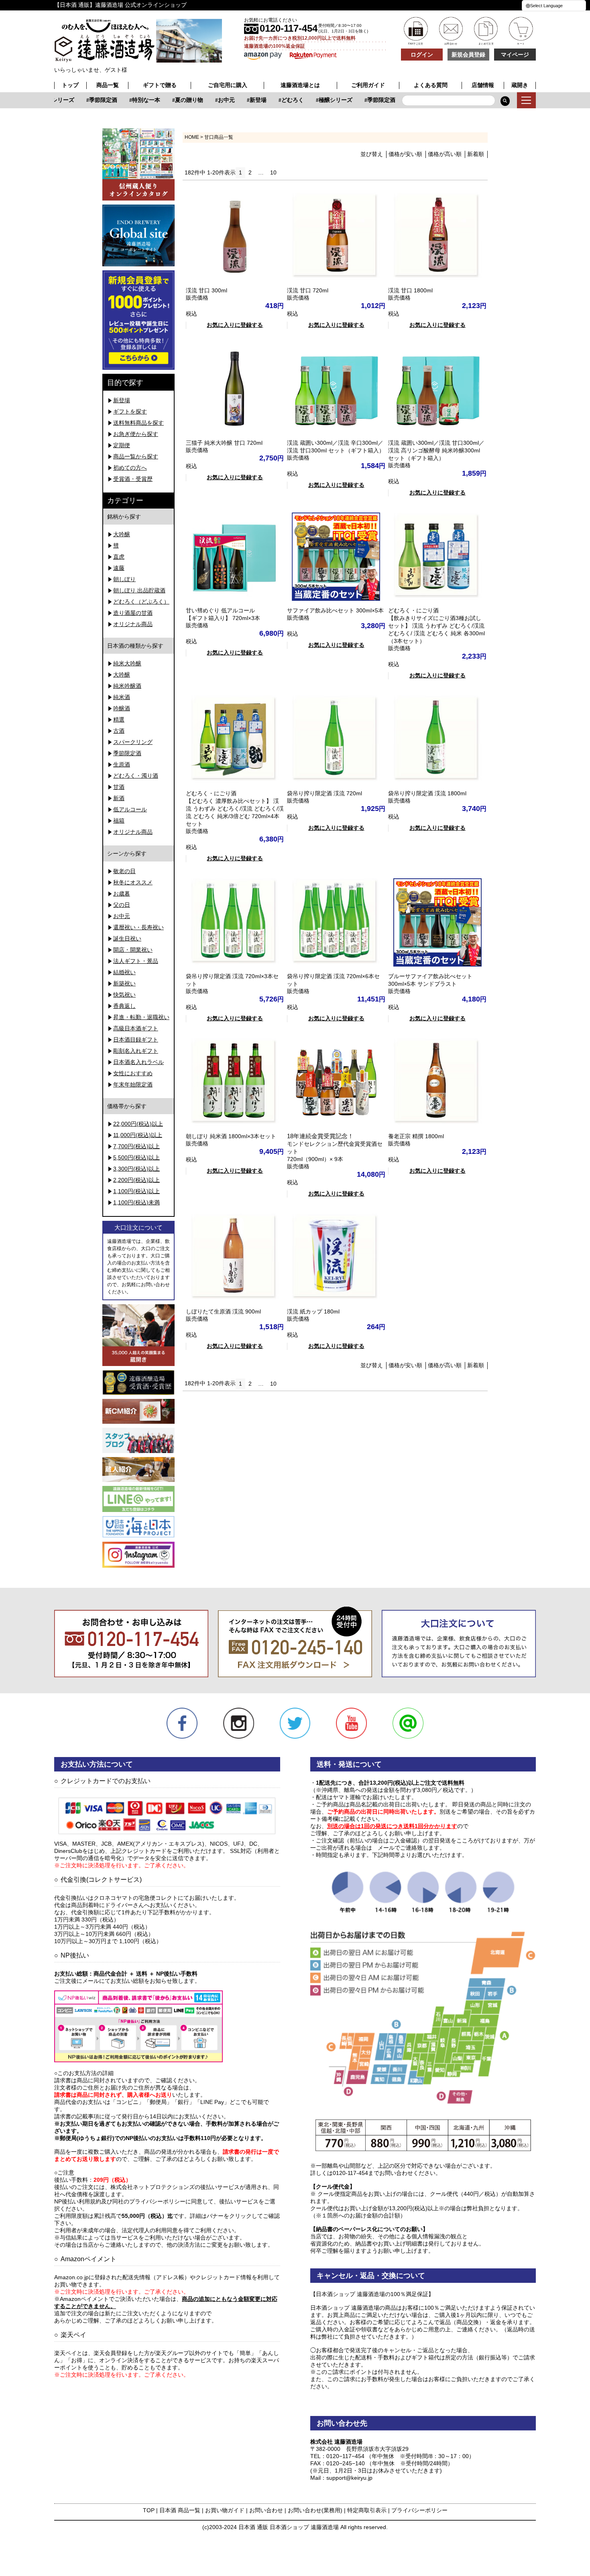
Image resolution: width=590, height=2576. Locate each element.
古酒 (119, 731)
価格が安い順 (405, 154)
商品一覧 (108, 85)
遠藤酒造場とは (300, 85)
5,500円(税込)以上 (136, 1157)
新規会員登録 (468, 55)
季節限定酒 (87, 100)
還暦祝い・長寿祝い (138, 927)
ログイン (422, 55)
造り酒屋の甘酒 (133, 613)
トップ (70, 85)
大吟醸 (122, 534)
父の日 (122, 905)
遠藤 (119, 568)
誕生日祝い (127, 938)
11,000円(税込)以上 (138, 1135)
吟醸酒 (122, 708)
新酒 (119, 798)
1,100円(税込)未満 (136, 1202)
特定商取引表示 (367, 2510)
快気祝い (124, 995)
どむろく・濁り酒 (136, 776)
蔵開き (520, 85)
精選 (119, 719)
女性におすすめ (133, 1073)
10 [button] (273, 172)
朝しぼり (124, 579)
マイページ (515, 55)
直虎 (119, 557)
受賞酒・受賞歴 (133, 479)
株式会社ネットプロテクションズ (153, 2187)
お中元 (210, 100)
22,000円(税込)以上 (138, 1124)
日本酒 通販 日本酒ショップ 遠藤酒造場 (289, 2527)
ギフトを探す (130, 411)
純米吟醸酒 (127, 686)
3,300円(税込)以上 (136, 1169)
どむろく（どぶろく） (141, 602)
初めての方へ (130, 468)
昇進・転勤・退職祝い (141, 1017)
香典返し (124, 1006)
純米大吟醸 (127, 663)
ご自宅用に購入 (228, 85)
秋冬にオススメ (133, 882)
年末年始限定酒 (133, 1084)
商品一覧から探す (136, 456)
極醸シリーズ (319, 100)
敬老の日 (124, 871)
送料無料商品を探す (138, 423)
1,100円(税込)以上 (136, 1191)
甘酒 (119, 787)
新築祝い (124, 983)
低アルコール (130, 809)
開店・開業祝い (133, 950)
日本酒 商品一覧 (180, 2510)
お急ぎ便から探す (136, 434)
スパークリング (133, 742)
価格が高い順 (445, 154)
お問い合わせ (266, 2510)
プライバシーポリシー (419, 2510)
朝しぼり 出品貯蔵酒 (139, 590)
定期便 (122, 445)
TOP (149, 2510)
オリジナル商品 (133, 624)
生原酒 (122, 764)
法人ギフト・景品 (136, 961)
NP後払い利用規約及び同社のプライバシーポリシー (120, 2201)
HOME (192, 137)
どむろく (276, 100)
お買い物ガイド (225, 2510)
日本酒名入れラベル (138, 1062)
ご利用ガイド (368, 85)
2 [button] (250, 172)
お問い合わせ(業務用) (315, 2510)
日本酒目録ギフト (136, 1040)
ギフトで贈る (160, 85)
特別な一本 (130, 100)
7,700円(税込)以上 (136, 1146)
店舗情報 (483, 85)
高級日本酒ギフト (136, 1028)
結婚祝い (124, 972)
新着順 (476, 154)
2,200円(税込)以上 (136, 1180)
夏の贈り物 (173, 100)
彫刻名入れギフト (136, 1051)
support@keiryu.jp (349, 2478)
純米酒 (122, 697)
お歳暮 (122, 894)
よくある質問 (431, 85)
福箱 (119, 821)
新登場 (242, 100)
